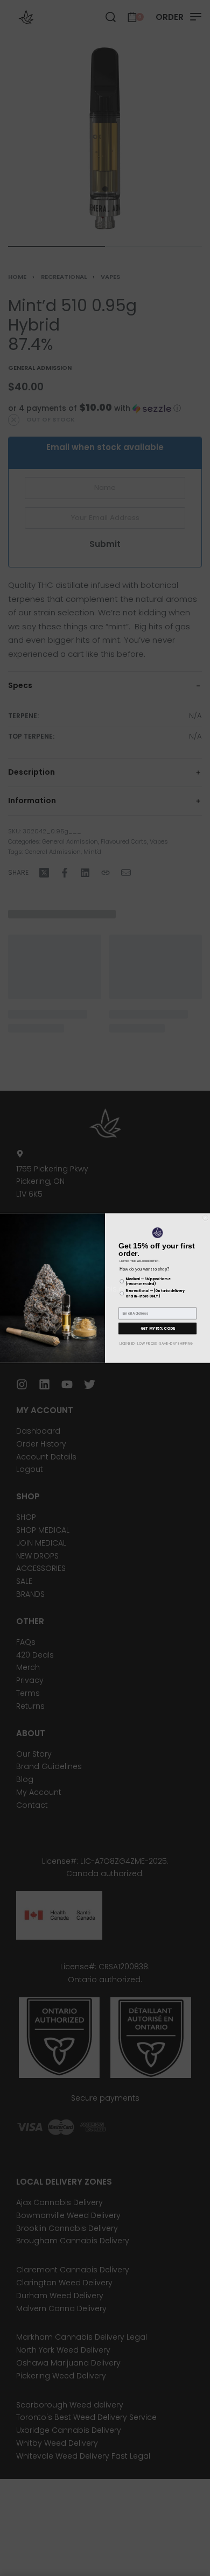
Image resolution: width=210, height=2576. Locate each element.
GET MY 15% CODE (158, 1328)
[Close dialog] (205, 1218)
